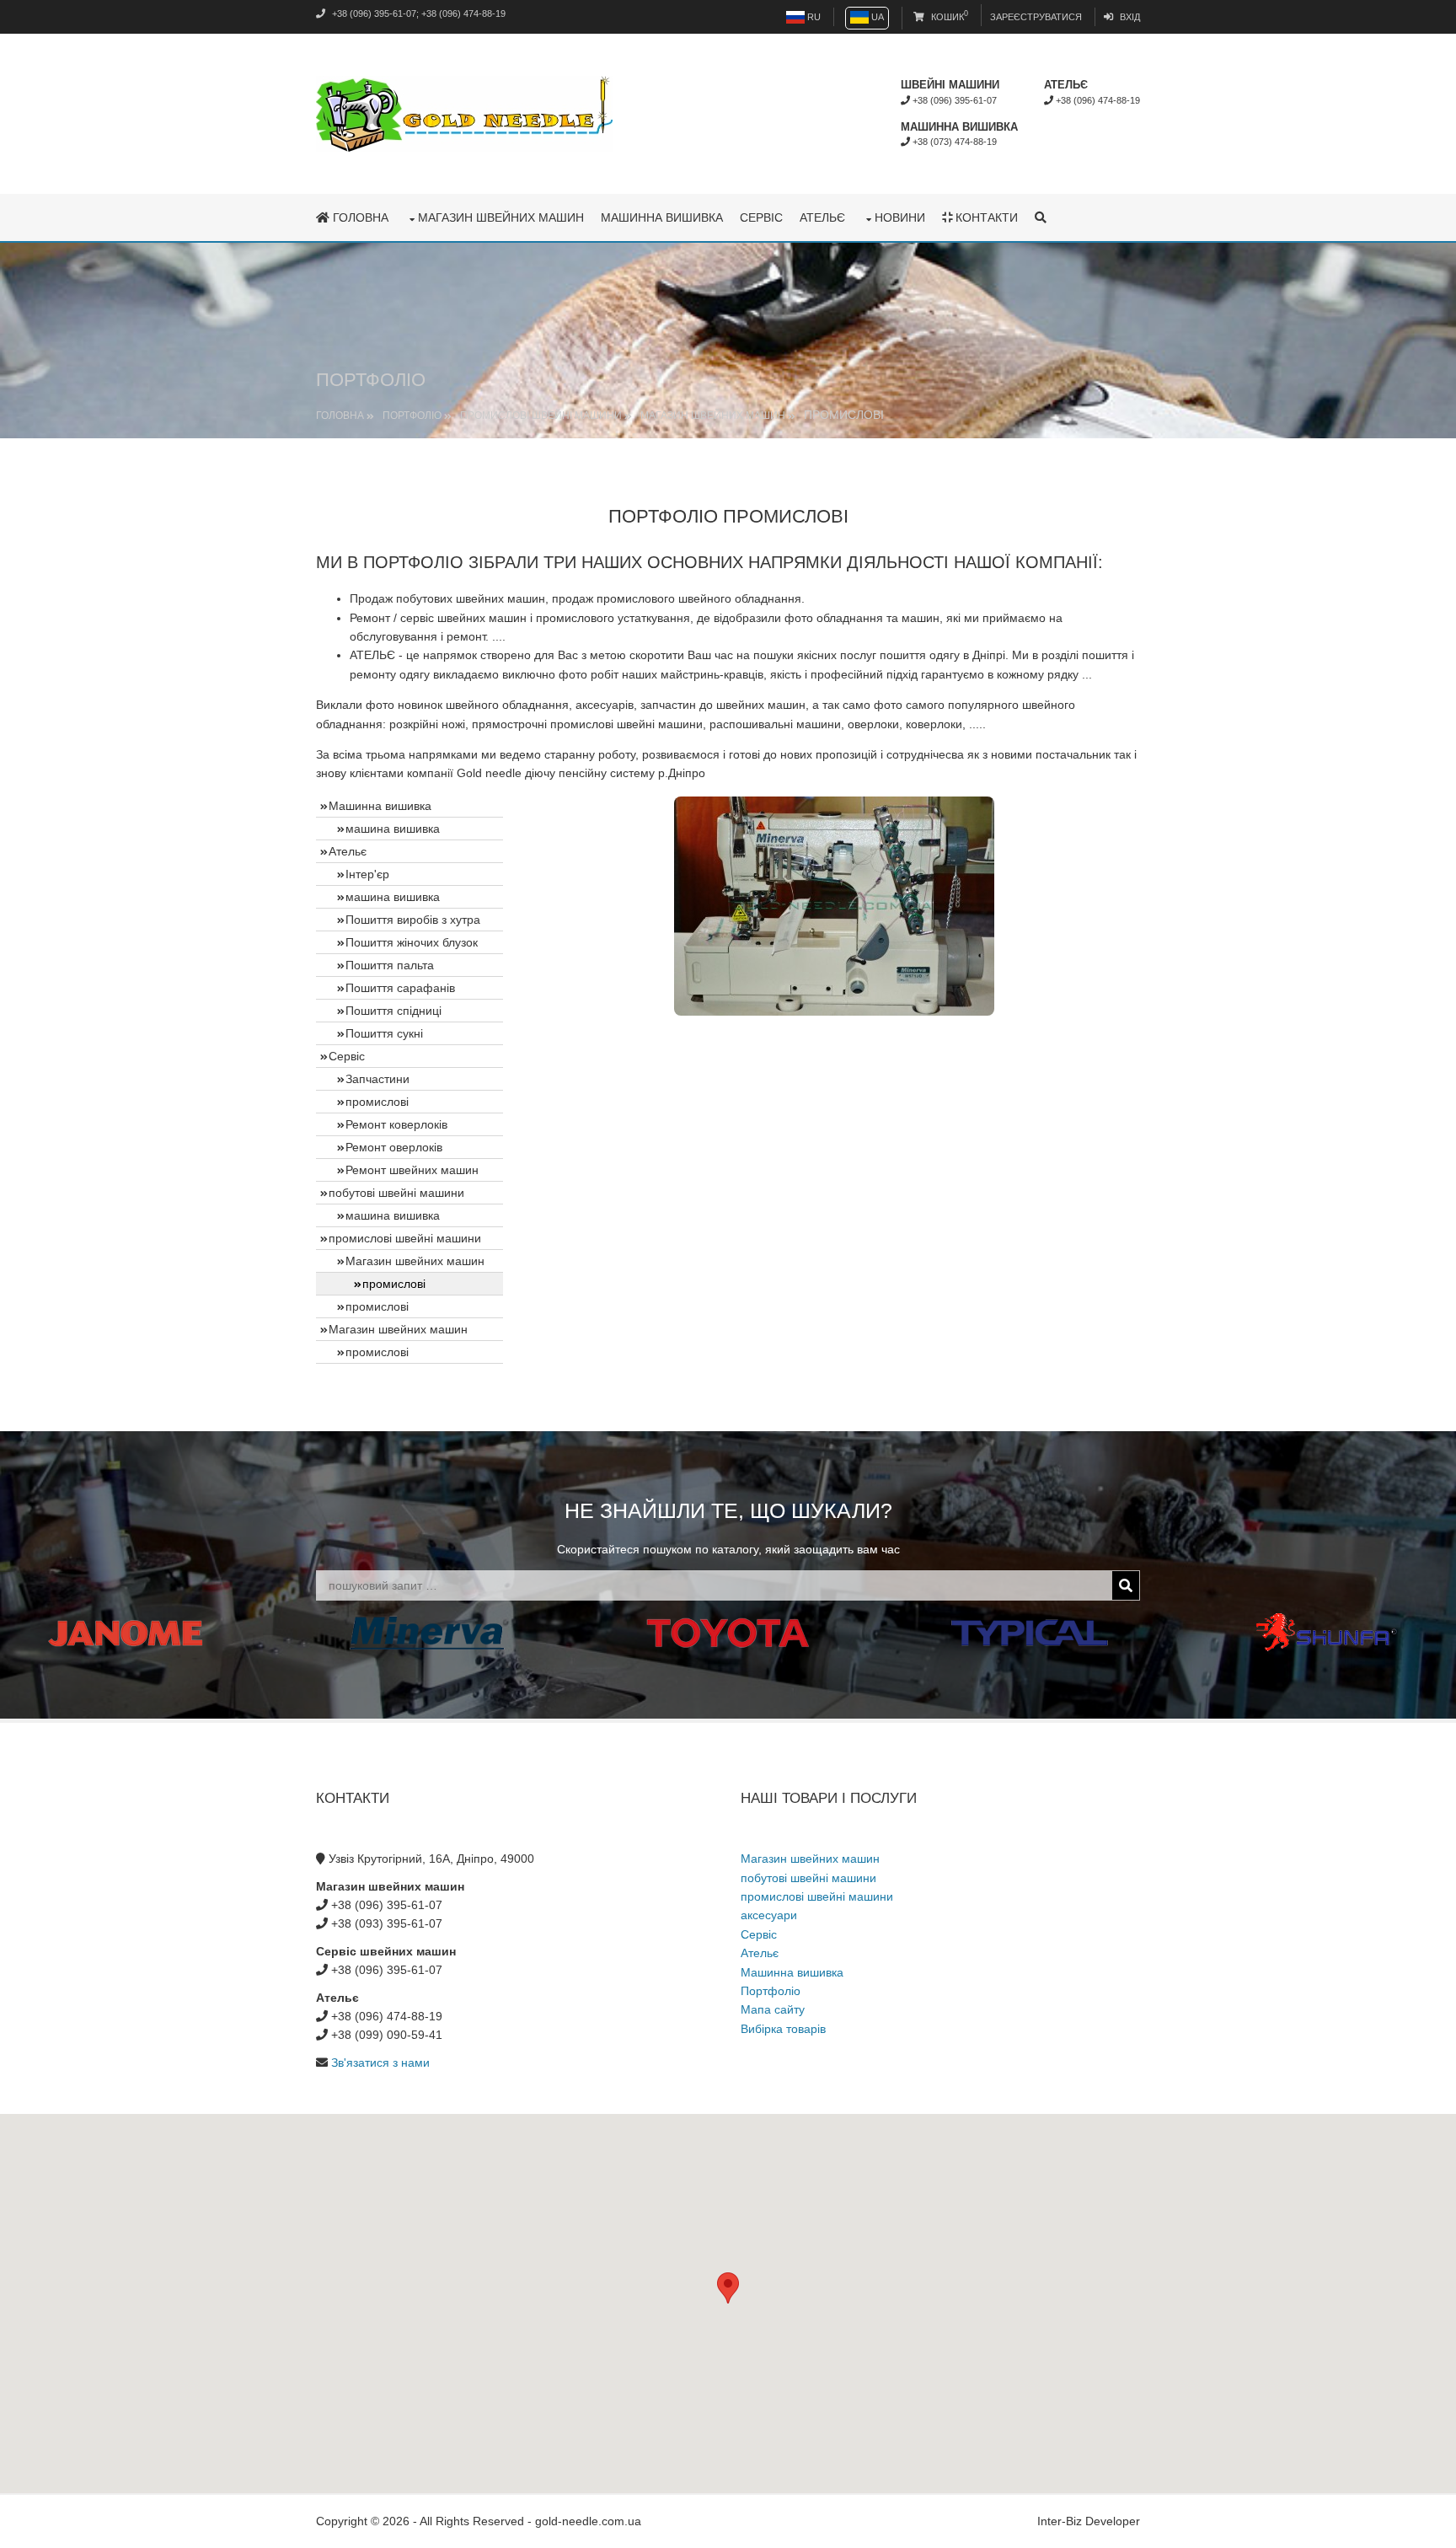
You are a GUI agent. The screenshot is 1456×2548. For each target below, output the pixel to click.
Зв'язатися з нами (380, 2063)
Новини (900, 217)
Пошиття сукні (384, 1033)
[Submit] (1126, 1585)
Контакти (985, 217)
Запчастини (377, 1079)
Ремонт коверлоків (396, 1124)
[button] (728, 2288)
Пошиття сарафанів (400, 988)
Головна (359, 217)
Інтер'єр (367, 874)
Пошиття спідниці (393, 1011)
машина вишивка (393, 829)
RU (813, 17)
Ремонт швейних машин (412, 1170)
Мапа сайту (773, 2009)
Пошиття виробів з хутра (413, 920)
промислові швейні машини (541, 416)
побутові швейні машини (396, 1193)
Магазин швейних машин (501, 217)
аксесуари (769, 1915)
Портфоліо (412, 416)
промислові (377, 1102)
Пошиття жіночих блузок (412, 942)
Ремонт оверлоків (394, 1147)
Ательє (822, 217)
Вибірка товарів (783, 2029)
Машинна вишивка (662, 217)
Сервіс (761, 217)
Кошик (948, 17)
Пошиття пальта (390, 965)
